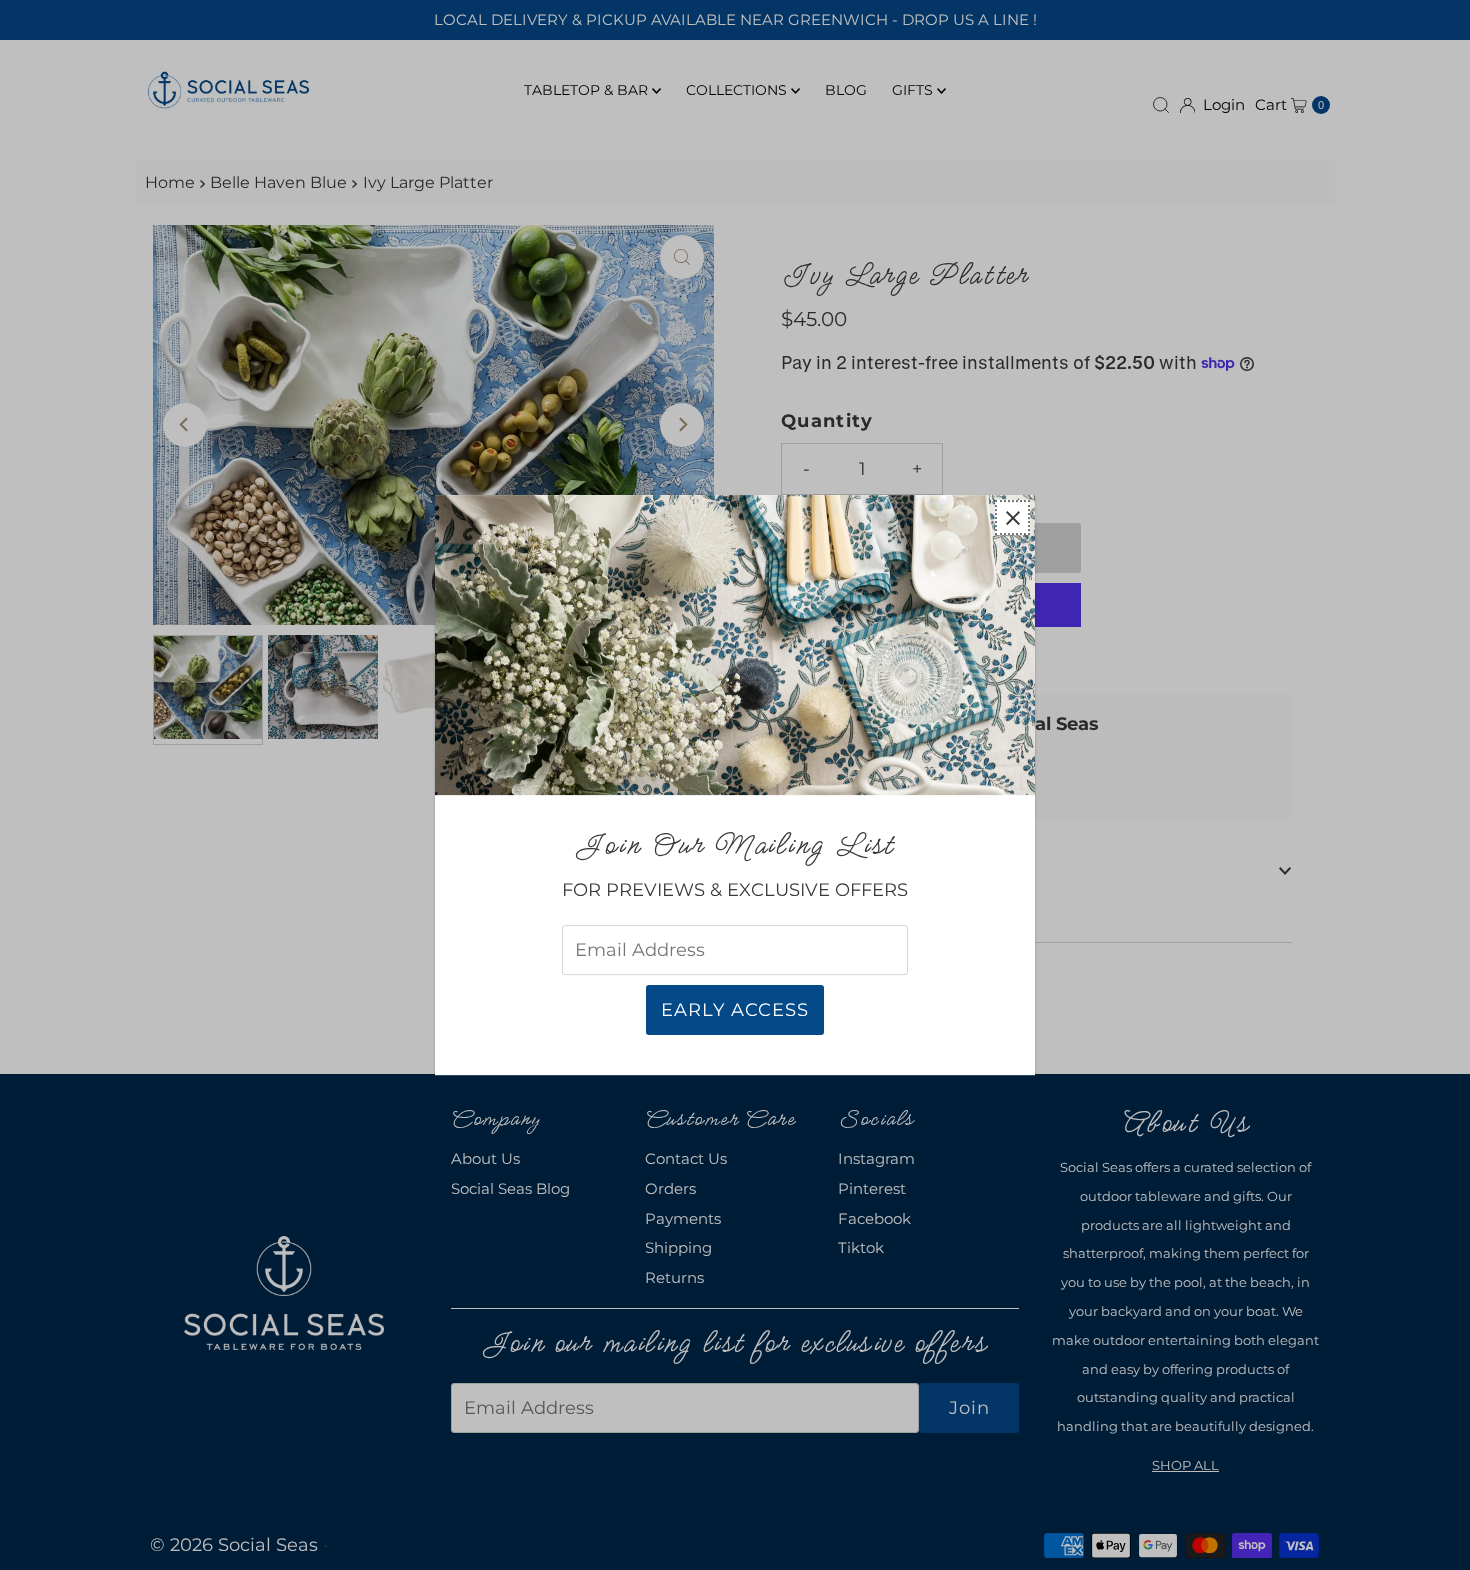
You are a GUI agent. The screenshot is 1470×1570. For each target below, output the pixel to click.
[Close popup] (1012, 517)
